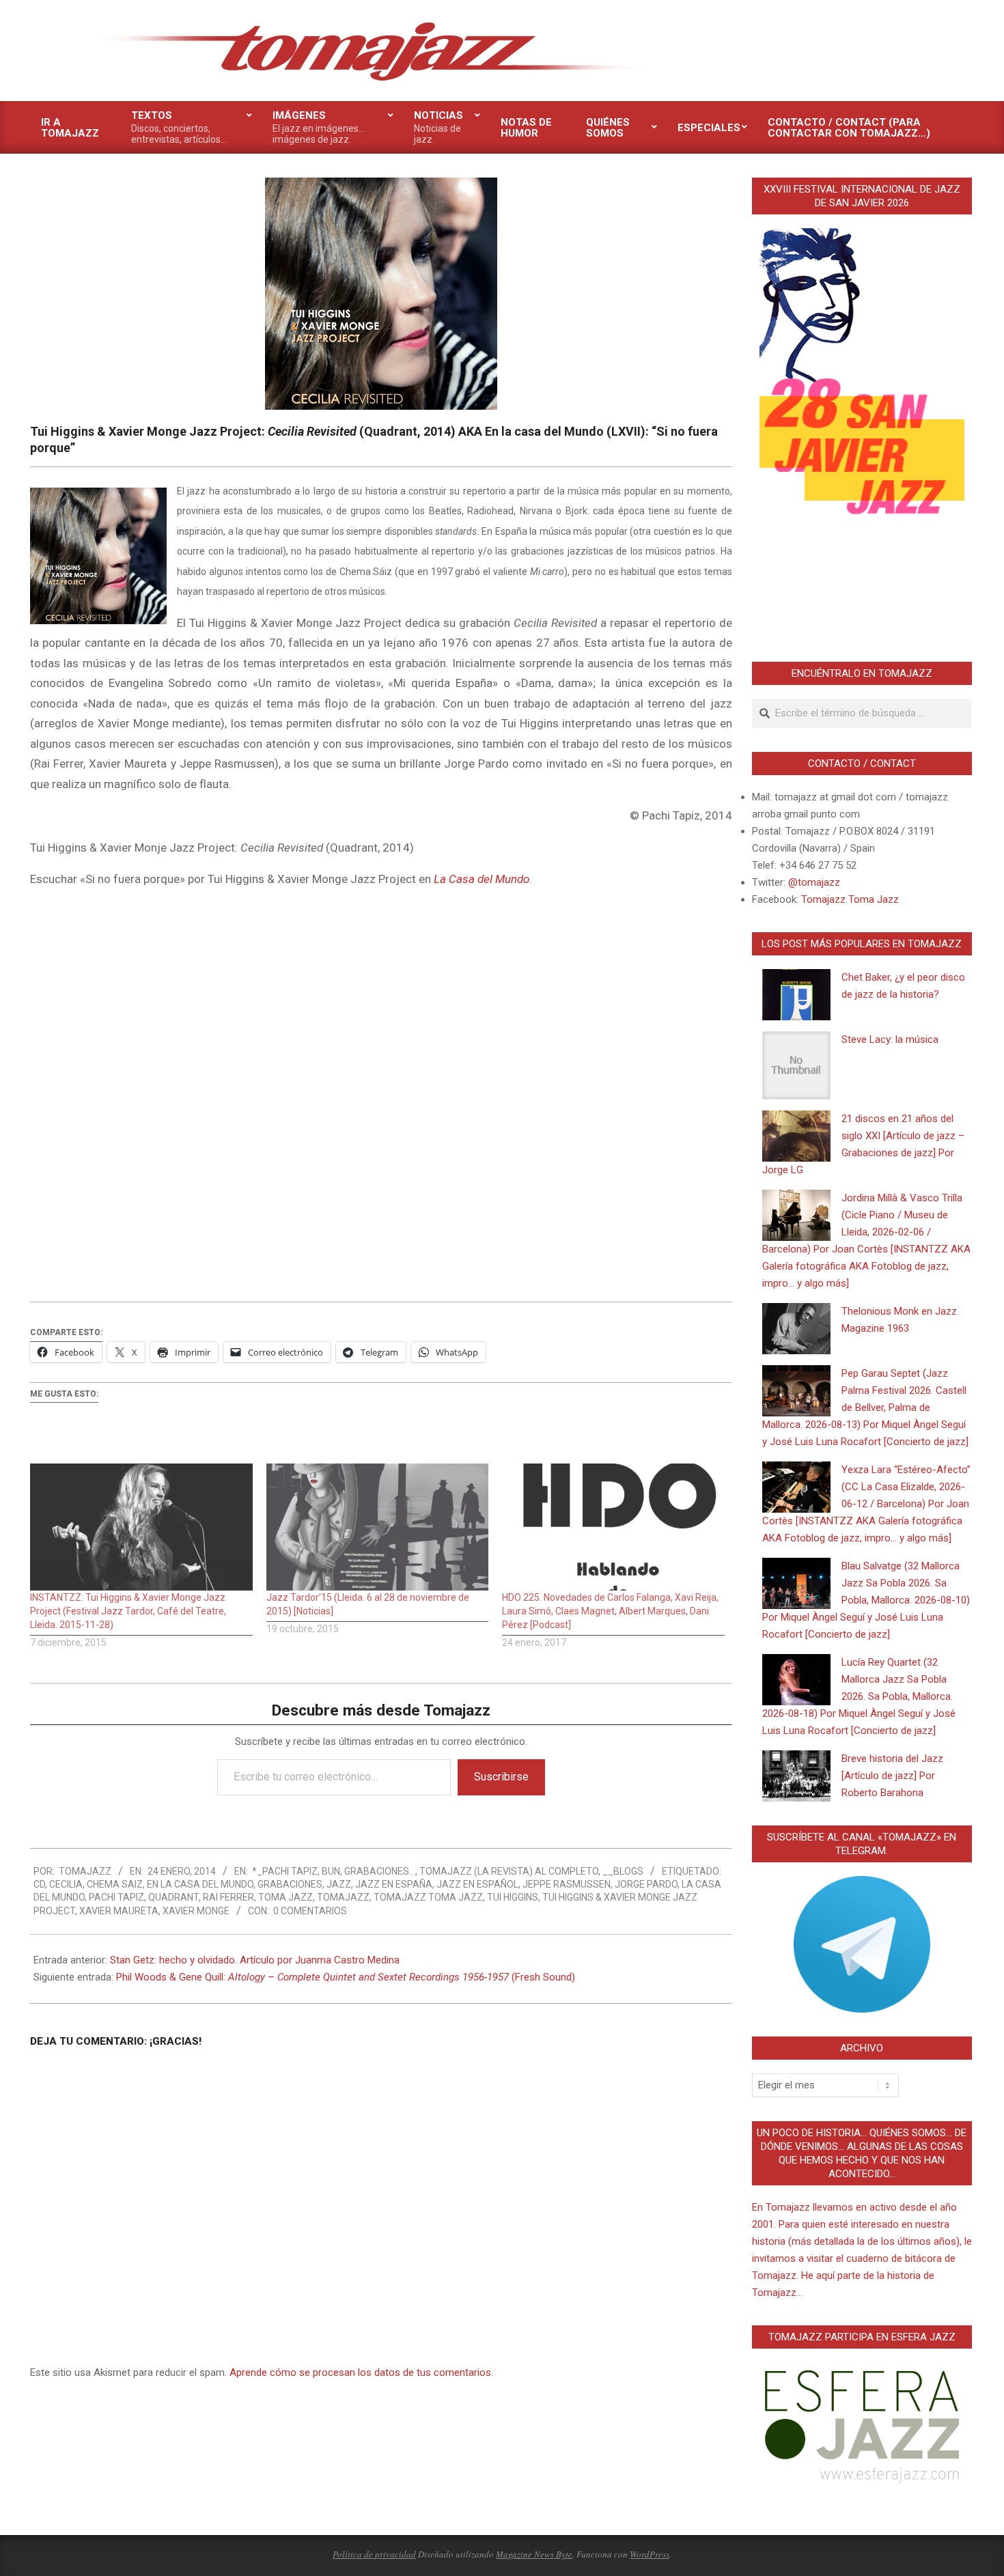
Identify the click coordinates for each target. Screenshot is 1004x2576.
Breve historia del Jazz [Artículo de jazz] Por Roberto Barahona (892, 1776)
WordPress (650, 2554)
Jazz (339, 1884)
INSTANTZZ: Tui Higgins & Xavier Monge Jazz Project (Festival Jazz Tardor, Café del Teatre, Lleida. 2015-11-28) (128, 1611)
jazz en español (477, 1884)
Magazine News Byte (534, 2554)
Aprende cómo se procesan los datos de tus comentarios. (361, 2372)
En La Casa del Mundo (200, 1884)
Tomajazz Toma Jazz (428, 1897)
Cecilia (66, 1884)
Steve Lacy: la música (890, 1039)
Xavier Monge (196, 1911)
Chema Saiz (115, 1884)
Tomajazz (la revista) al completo (509, 1871)
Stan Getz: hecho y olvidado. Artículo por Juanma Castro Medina (255, 1960)
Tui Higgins (513, 1897)
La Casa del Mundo (482, 879)
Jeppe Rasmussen (567, 1884)
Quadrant (173, 1897)
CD (39, 1884)
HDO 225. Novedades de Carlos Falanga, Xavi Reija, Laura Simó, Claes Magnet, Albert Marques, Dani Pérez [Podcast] (610, 1611)
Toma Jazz (285, 1897)
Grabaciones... (380, 1871)
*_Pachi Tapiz (285, 1871)
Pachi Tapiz (116, 1897)
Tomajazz (343, 1897)
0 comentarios (310, 1911)
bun (331, 1871)
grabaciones (290, 1884)
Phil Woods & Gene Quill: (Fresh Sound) (346, 1977)
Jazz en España (394, 1884)
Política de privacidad (374, 2554)
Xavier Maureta (119, 1911)
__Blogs (623, 1871)
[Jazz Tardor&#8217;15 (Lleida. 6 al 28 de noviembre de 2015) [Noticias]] (378, 1527)
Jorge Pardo (646, 1884)
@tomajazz (814, 882)
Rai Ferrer (228, 1897)
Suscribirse (501, 1777)
